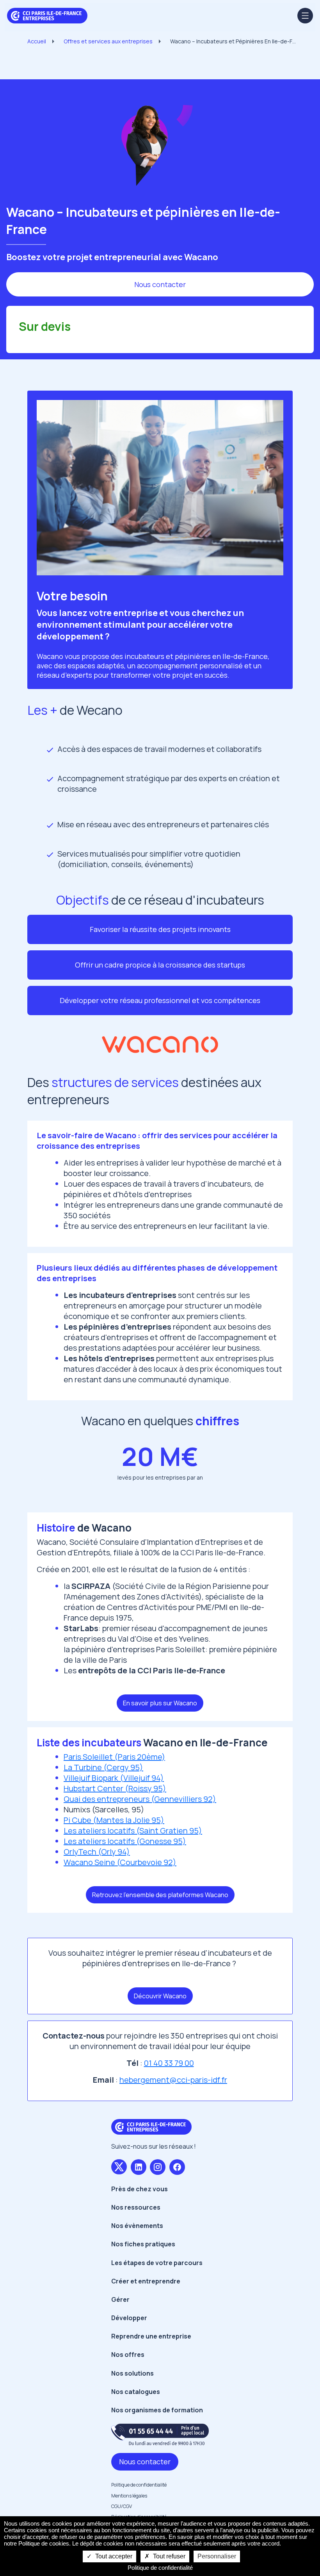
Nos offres (128, 2355)
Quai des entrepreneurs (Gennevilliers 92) (140, 1799)
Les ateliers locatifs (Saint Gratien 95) (133, 1831)
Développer (129, 2318)
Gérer (120, 2299)
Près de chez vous (140, 2189)
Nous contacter (160, 284)
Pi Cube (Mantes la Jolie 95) (114, 1820)
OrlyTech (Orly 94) (97, 1852)
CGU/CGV (122, 2506)
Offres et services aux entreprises (108, 41)
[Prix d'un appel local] (160, 2434)
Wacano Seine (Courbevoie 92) (120, 1862)
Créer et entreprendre (146, 2281)
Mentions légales (129, 2496)
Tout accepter (113, 2556)
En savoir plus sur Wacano (160, 1703)
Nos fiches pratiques (143, 2244)
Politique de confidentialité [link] (160, 2568)
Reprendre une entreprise (151, 2336)
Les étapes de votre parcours (157, 2263)
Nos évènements (137, 2226)
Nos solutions (132, 2373)
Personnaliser (217, 2556)
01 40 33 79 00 (169, 2063)
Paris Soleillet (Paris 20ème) (114, 1757)
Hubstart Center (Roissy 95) (115, 1788)
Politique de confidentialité (139, 2485)
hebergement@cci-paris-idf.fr (173, 2080)
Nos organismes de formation (157, 2410)
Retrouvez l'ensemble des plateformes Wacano (160, 1895)
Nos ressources (136, 2207)
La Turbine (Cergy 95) (103, 1767)
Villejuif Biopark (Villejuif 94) (114, 1778)
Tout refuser (168, 2556)
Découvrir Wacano (160, 1996)
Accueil (37, 41)
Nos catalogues (136, 2392)
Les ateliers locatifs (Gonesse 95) (125, 1841)
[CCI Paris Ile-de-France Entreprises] (47, 15)
